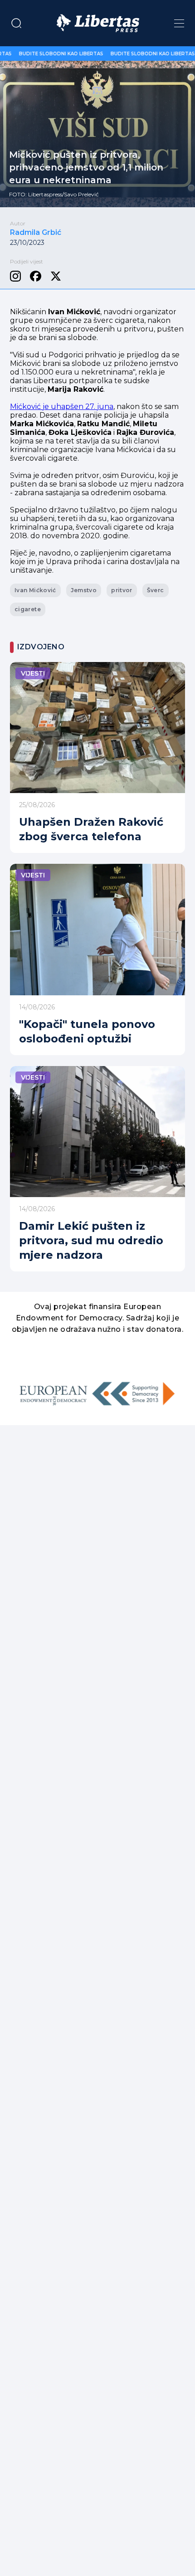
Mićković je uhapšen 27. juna (62, 407)
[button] (16, 23)
